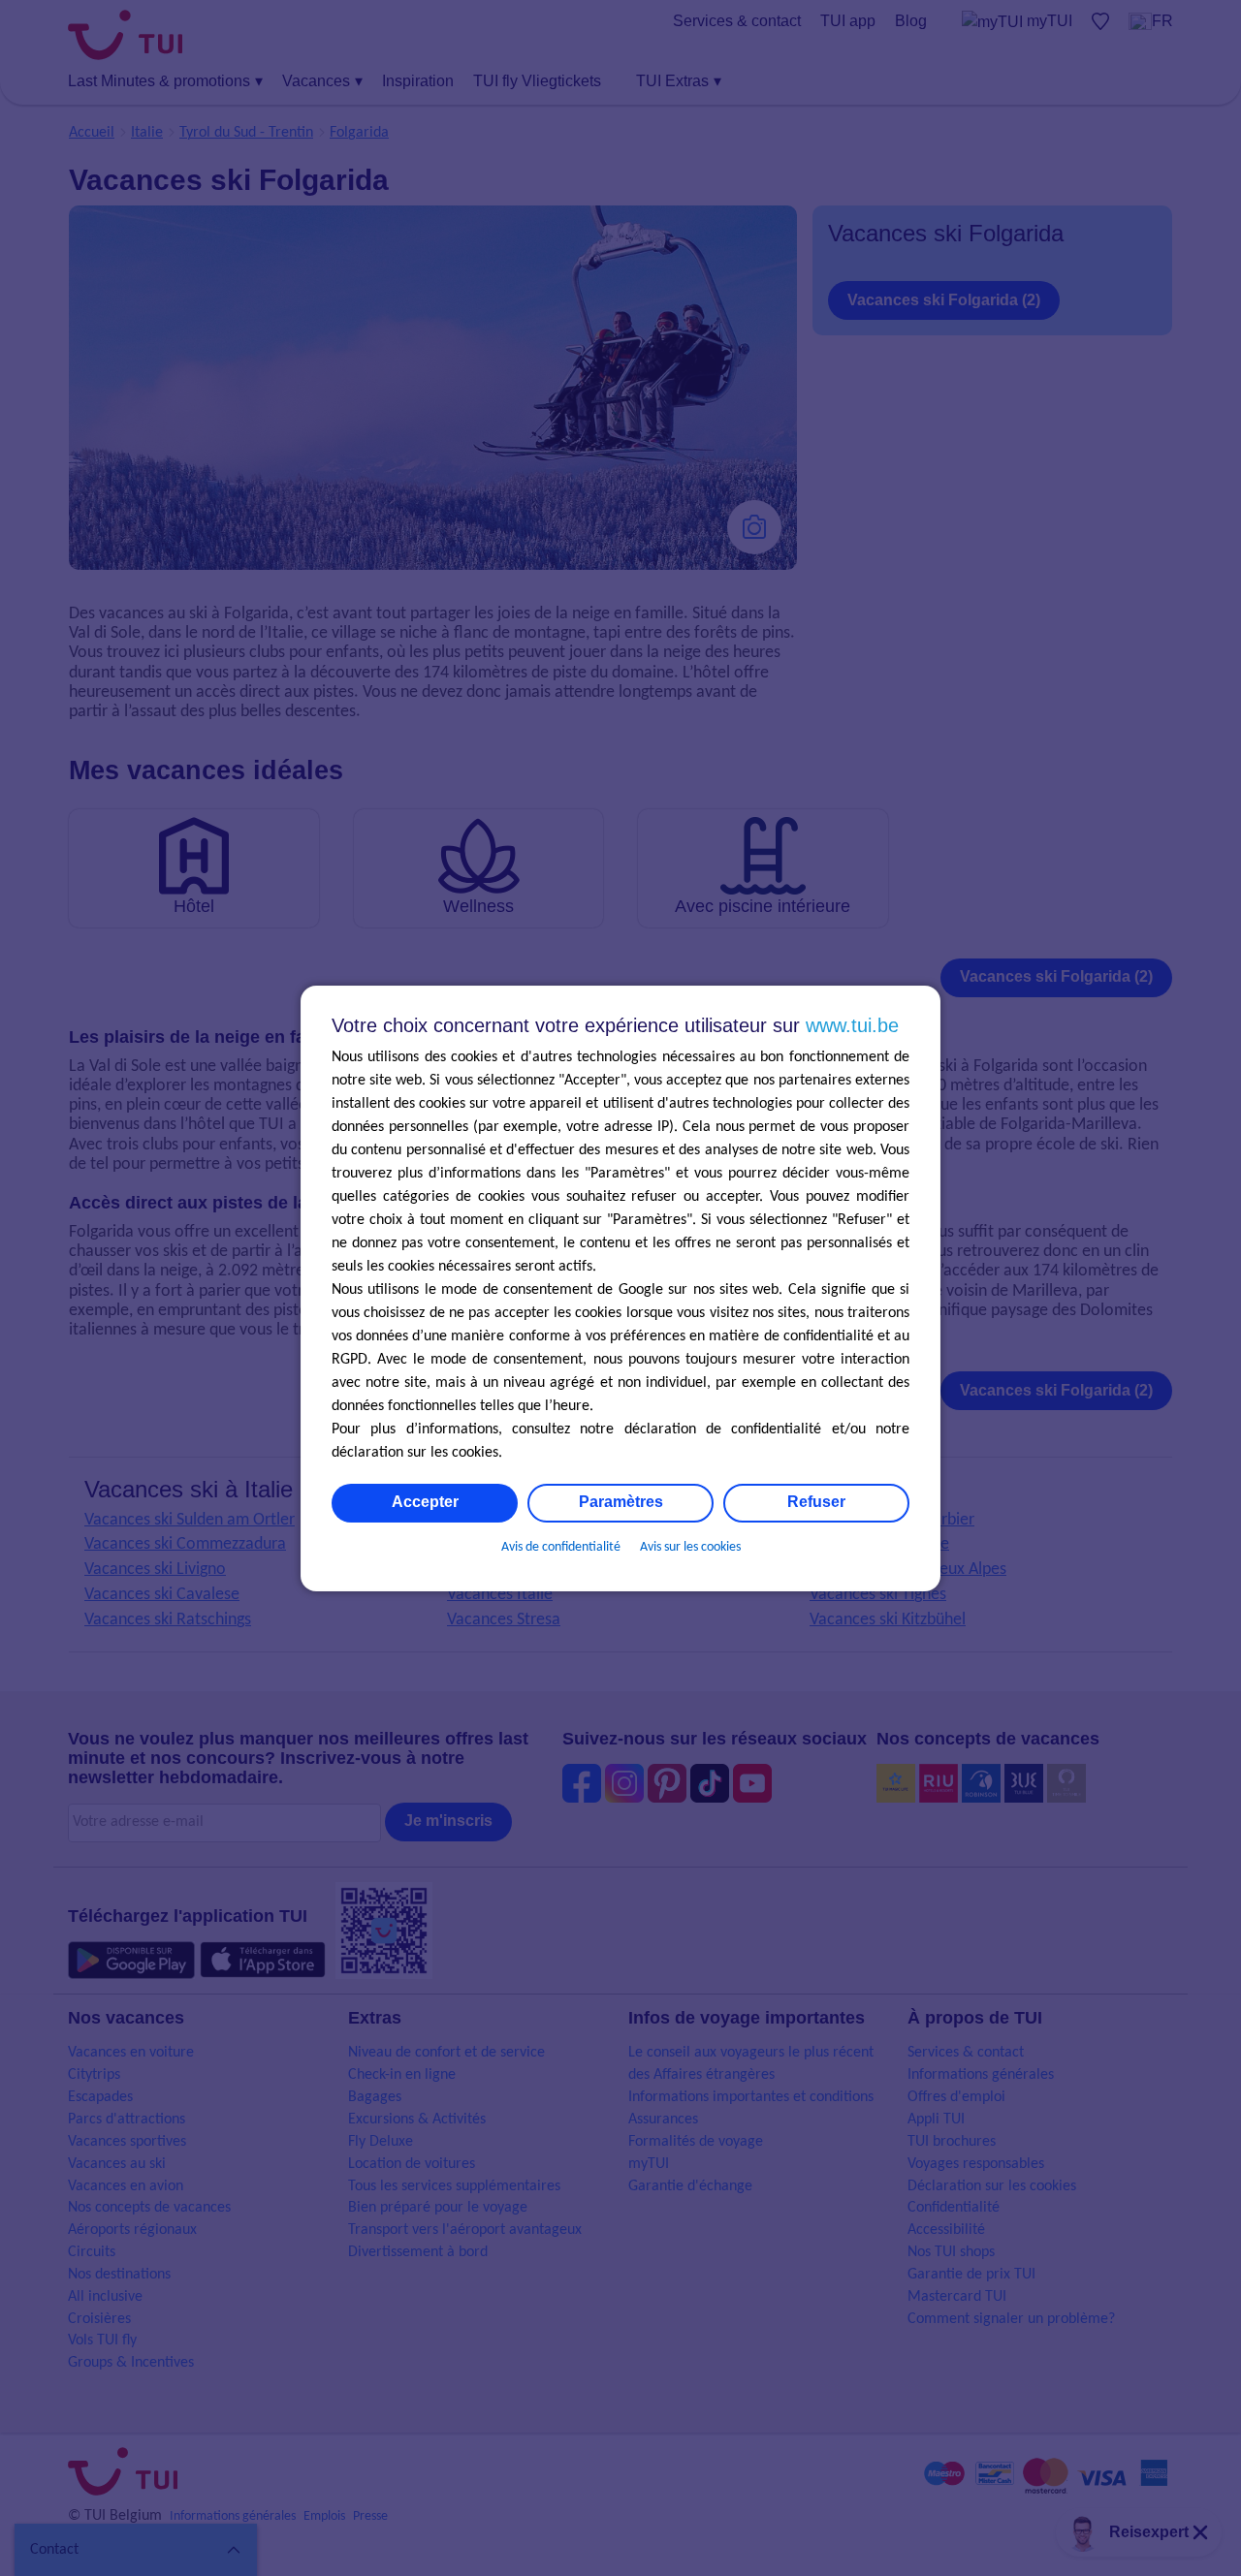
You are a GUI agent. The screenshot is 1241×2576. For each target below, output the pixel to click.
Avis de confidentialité (561, 1547)
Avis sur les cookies (690, 1547)
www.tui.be (852, 1025)
